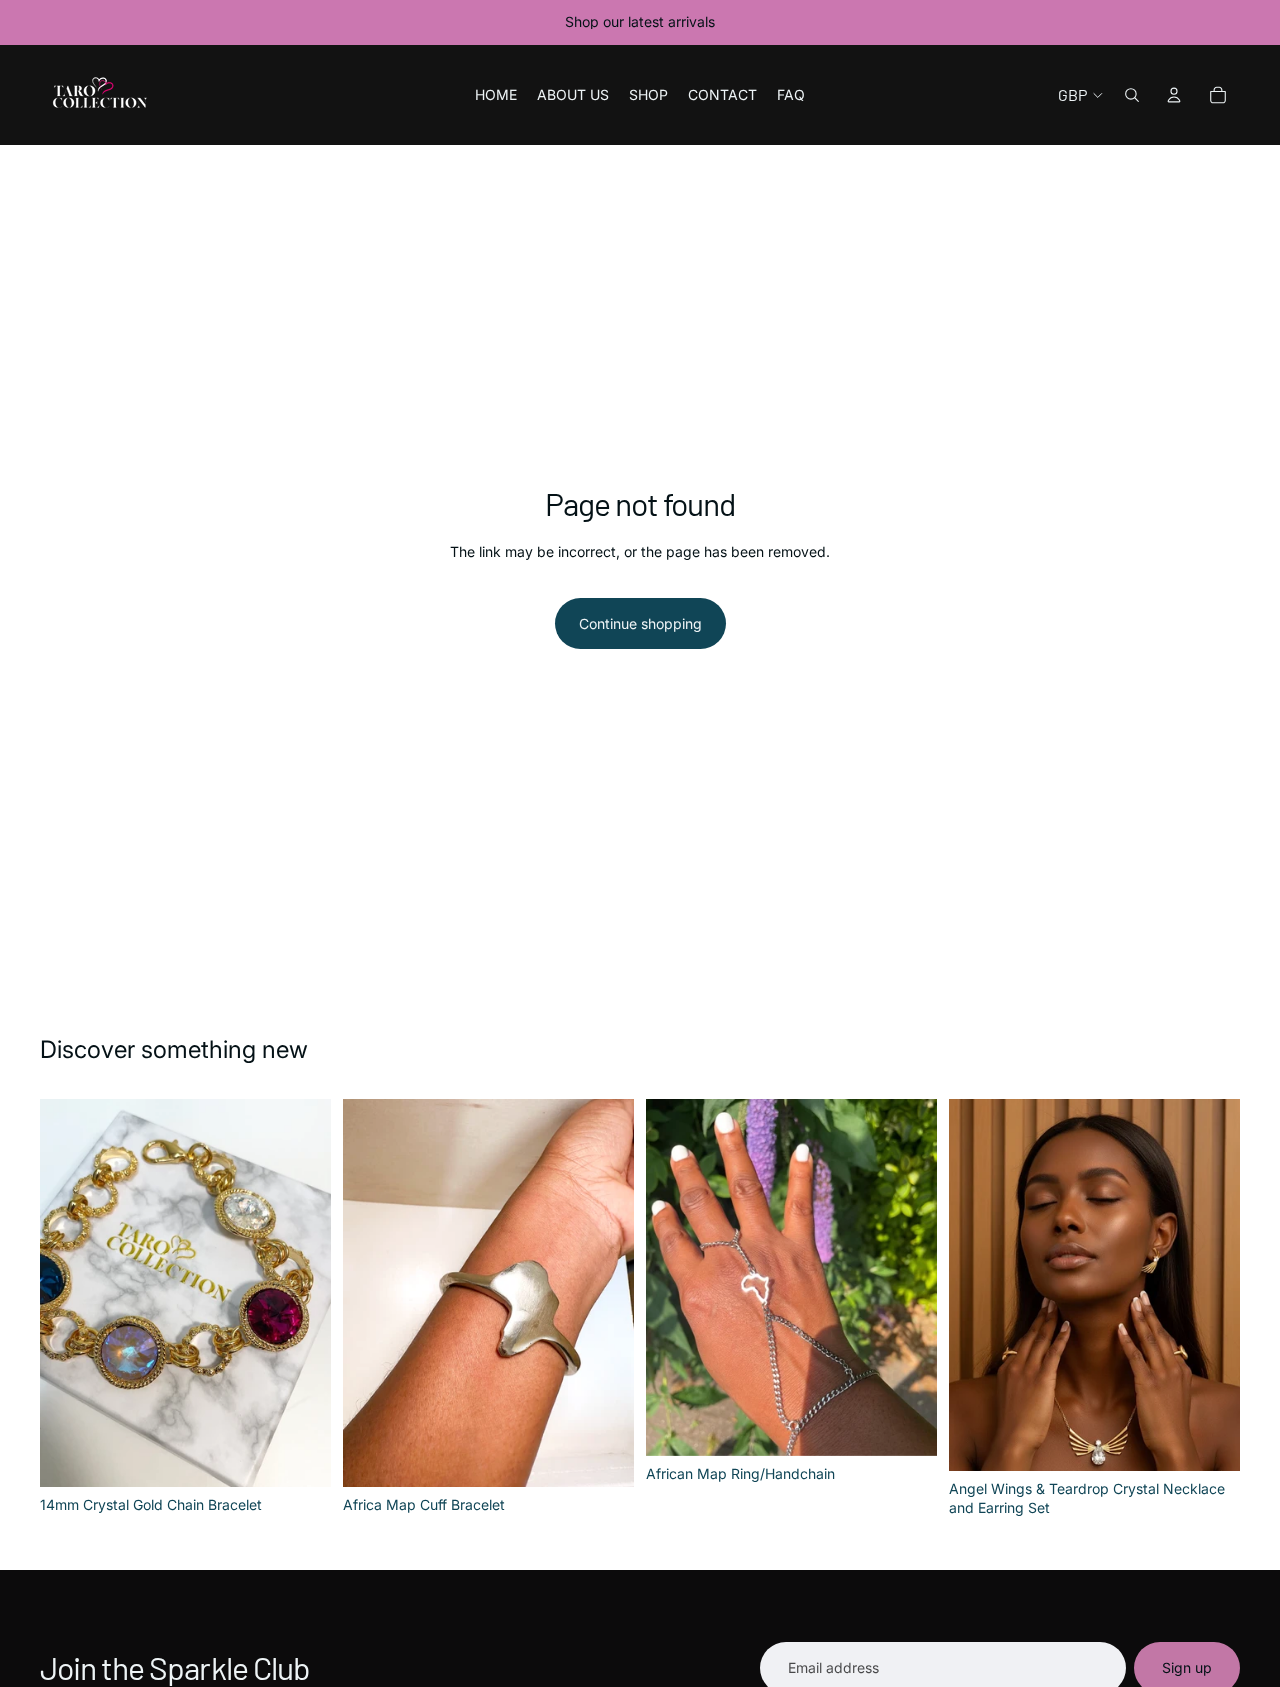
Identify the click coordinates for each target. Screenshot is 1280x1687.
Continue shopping (640, 623)
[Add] (300, 1456)
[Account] (1174, 95)
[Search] (1132, 95)
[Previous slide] (979, 1285)
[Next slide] (1210, 1285)
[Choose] (906, 1426)
